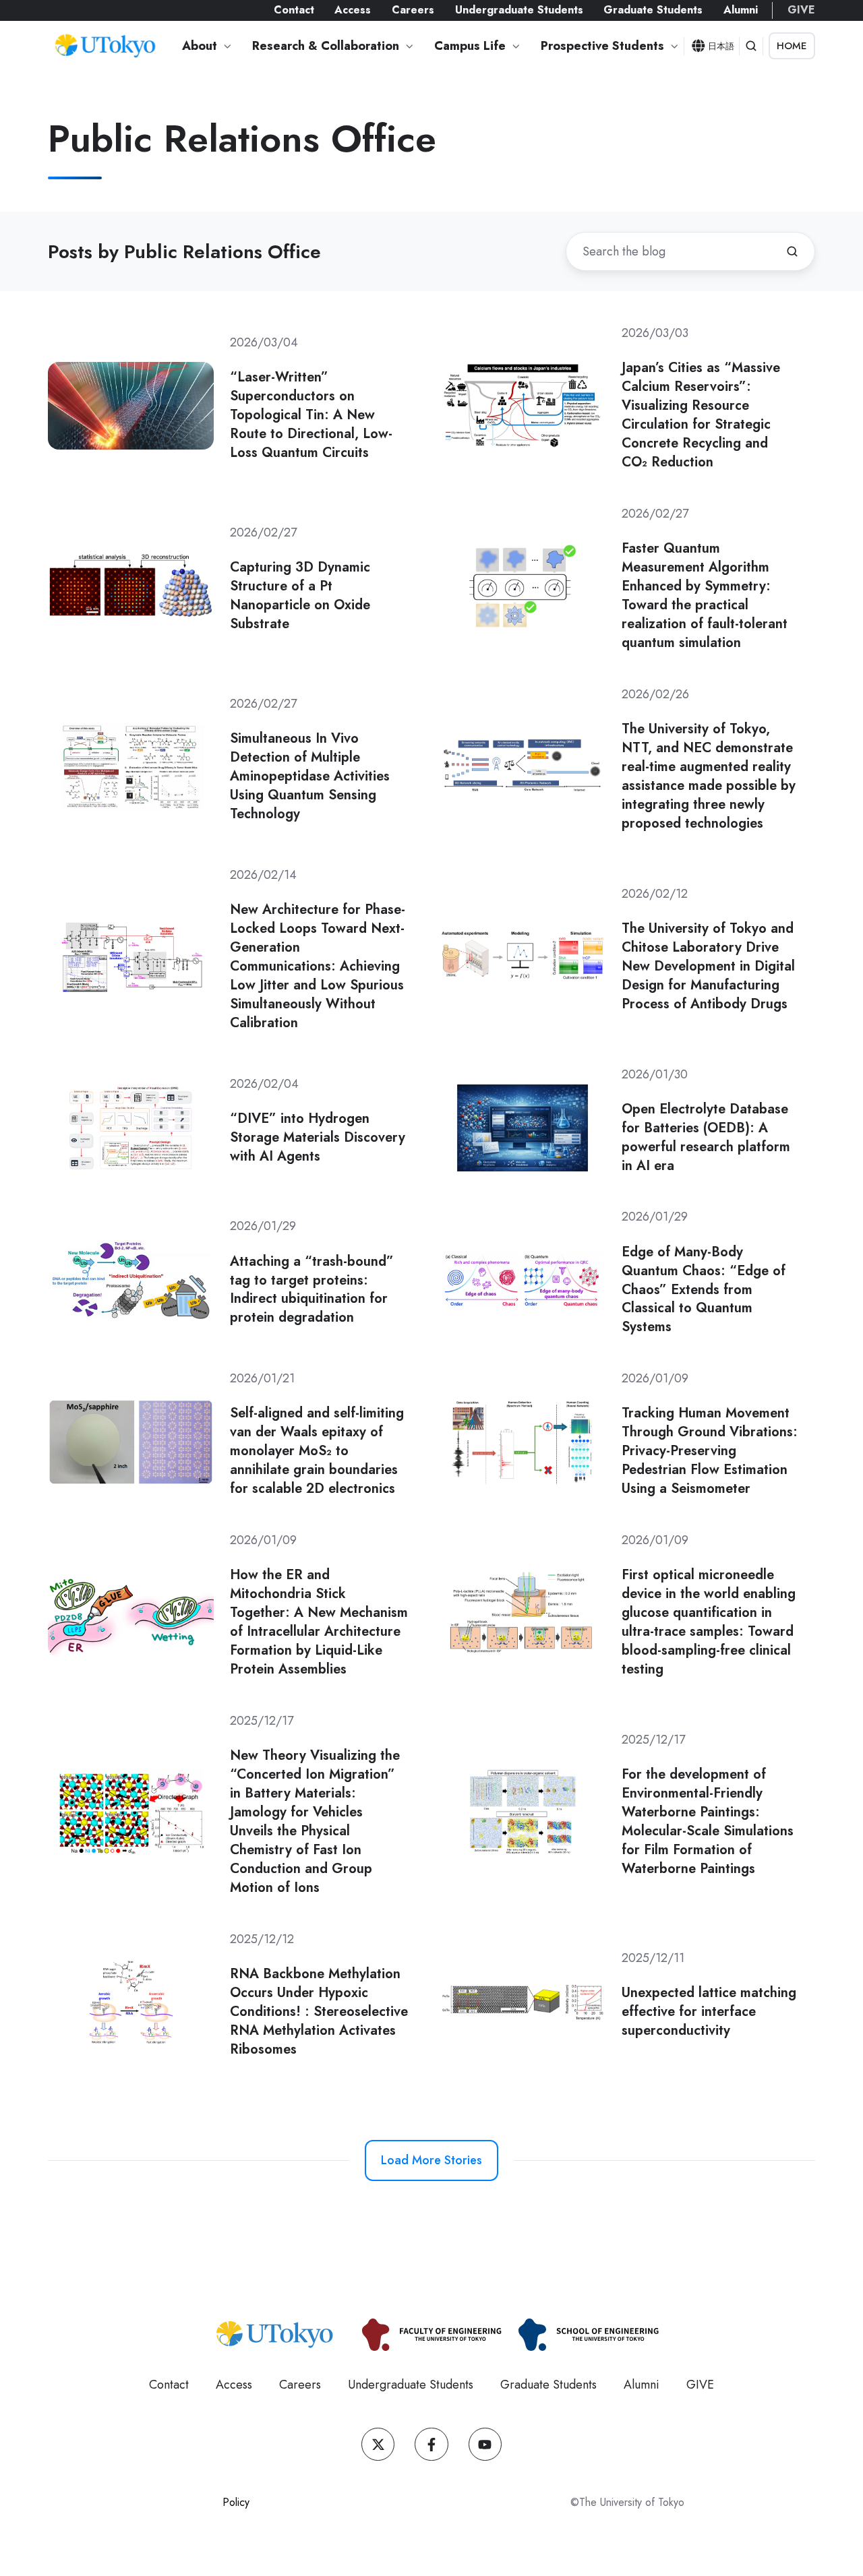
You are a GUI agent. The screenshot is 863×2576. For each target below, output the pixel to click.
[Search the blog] (792, 251)
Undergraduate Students (519, 10)
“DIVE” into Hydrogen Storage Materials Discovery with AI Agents (318, 1137)
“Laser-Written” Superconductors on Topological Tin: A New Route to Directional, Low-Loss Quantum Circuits (311, 415)
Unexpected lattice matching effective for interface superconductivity (709, 2011)
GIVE (801, 10)
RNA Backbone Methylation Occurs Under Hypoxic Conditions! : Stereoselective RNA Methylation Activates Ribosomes (319, 2011)
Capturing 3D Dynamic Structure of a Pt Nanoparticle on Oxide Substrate (300, 595)
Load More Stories (431, 2160)
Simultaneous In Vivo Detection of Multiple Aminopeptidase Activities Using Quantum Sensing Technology (310, 776)
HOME (792, 46)
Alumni (741, 10)
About (200, 46)
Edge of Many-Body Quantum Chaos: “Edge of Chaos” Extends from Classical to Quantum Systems (704, 1289)
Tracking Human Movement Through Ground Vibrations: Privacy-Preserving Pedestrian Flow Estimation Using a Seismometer (710, 1450)
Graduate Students (653, 10)
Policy (236, 2502)
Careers (413, 10)
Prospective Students (602, 46)
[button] (751, 46)
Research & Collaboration (326, 46)
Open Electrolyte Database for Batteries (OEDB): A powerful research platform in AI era (706, 1137)
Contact (294, 10)
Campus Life (470, 46)
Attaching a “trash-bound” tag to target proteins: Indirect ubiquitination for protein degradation (312, 1289)
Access (353, 10)
